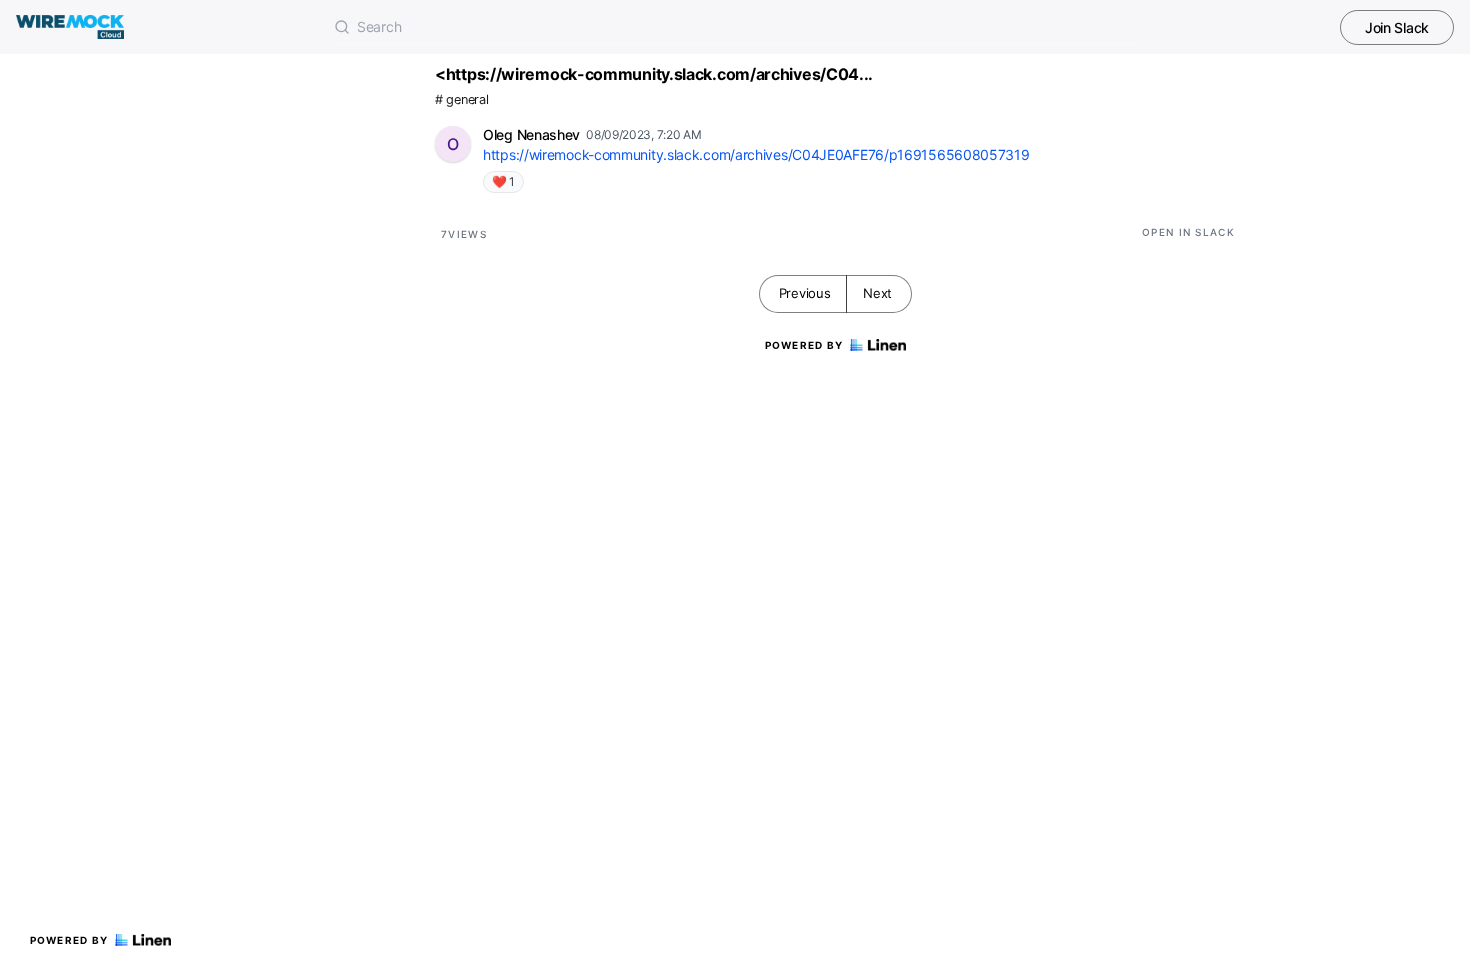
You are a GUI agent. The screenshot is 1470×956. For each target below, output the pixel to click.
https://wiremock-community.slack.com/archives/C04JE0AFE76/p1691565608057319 (756, 154)
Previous (805, 293)
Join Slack (1397, 27)
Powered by (69, 940)
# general (461, 99)
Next (877, 293)
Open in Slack (1188, 232)
